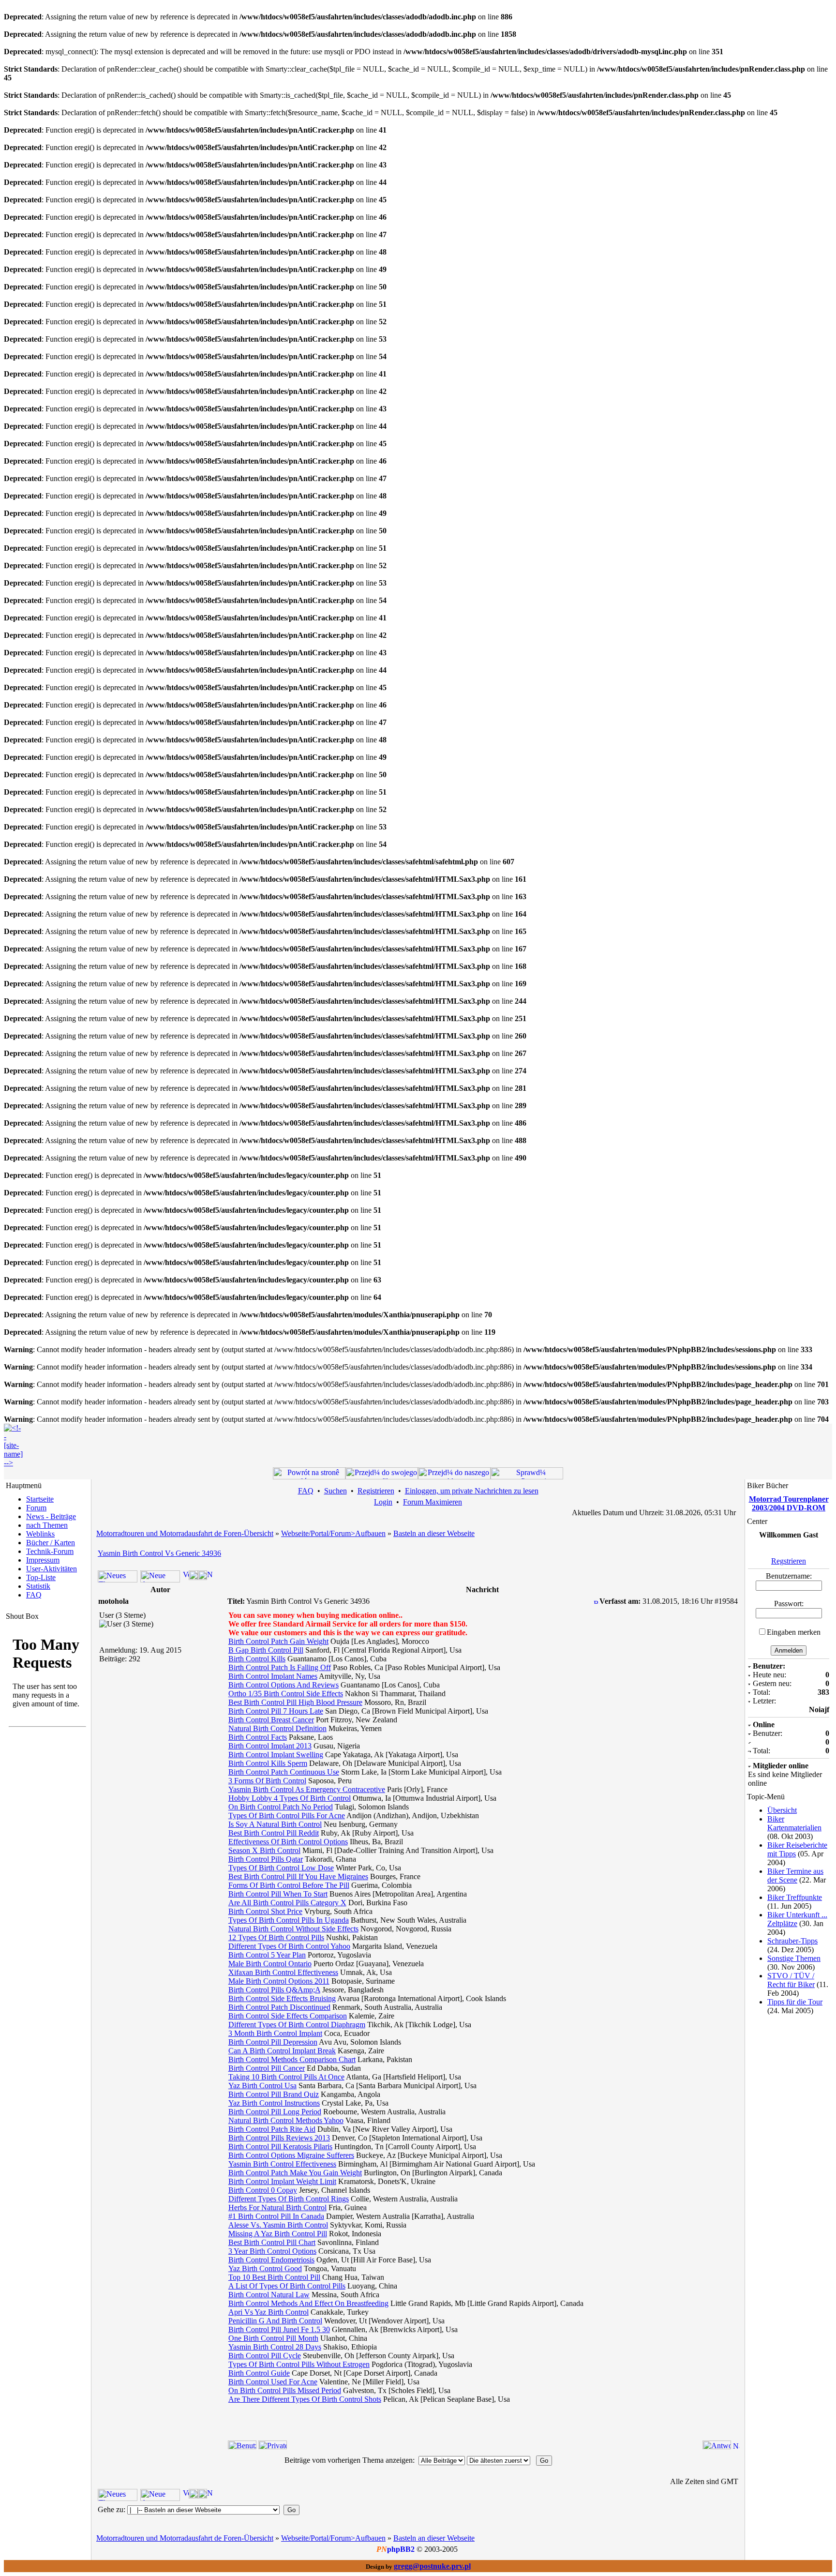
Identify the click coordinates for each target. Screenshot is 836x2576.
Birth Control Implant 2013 (270, 1746)
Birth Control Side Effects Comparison (288, 2016)
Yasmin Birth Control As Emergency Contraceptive (307, 1789)
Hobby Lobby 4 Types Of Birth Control (290, 1798)
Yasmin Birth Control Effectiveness (282, 2164)
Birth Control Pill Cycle (265, 2356)
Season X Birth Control (264, 1850)
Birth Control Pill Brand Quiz (274, 2094)
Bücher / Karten (51, 1543)
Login (383, 1502)
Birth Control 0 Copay (263, 2190)
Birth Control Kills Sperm (268, 1763)
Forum (36, 1508)
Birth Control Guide (259, 2373)
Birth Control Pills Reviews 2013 (279, 2138)
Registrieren (376, 1491)
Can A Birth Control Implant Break (282, 2051)
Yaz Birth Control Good (265, 2268)
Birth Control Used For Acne (273, 2382)
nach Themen (47, 1525)
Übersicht (782, 1810)
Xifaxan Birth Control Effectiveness (283, 1972)
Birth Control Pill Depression (273, 2042)
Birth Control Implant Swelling (276, 1755)
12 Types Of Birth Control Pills (276, 1937)
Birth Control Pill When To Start (278, 1894)
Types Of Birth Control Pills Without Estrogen (299, 2364)
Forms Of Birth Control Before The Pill (289, 1885)
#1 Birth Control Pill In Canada (276, 2216)
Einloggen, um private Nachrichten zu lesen (472, 1491)
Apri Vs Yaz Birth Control (269, 2312)
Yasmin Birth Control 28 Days (275, 2347)
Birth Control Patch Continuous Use (284, 1772)
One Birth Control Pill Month (273, 2338)
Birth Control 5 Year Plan (267, 1955)
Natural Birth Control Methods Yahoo (286, 2120)
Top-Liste (41, 1577)
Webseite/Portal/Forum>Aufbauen (333, 1533)
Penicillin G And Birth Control (275, 2321)
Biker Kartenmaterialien (794, 1823)
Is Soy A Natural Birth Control (275, 1824)
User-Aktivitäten (52, 1569)
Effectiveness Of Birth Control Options (288, 1842)
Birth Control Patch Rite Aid (272, 2129)
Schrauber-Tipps (792, 1941)
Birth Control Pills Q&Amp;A (274, 1990)
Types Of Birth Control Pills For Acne (287, 1815)
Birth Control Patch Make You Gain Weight (295, 2173)
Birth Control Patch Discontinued (279, 2007)
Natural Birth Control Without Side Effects (293, 1929)
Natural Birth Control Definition (277, 1728)
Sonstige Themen (794, 1958)
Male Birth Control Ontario (270, 1964)
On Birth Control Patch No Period (281, 1807)
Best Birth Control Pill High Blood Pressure (295, 1702)
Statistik (38, 1586)
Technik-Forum (50, 1551)
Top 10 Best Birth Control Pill (274, 2277)
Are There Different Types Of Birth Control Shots (305, 2399)
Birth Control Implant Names (273, 1676)
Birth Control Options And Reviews (284, 1685)
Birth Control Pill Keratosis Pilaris (280, 2147)
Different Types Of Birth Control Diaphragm (297, 2025)
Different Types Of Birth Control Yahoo (289, 1946)
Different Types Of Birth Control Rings (289, 2199)
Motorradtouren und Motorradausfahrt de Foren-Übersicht (185, 1533)
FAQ (34, 1595)
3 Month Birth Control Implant (275, 2033)
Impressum (43, 1560)
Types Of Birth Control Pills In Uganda (289, 1920)
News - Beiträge (51, 1516)
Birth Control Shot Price (265, 1911)
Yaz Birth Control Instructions (274, 2103)
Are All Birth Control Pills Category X (287, 1903)
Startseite (40, 1499)
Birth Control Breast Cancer (271, 1720)
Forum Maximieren (433, 1502)
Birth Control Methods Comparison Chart (292, 2059)
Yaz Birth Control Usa (262, 2086)
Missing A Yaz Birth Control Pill (278, 2234)
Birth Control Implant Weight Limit (282, 2181)
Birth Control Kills (257, 1659)
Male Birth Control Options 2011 (279, 1981)
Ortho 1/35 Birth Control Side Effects (286, 1694)
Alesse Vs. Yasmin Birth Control (278, 2225)
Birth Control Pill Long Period (275, 2112)
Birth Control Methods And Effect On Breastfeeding (308, 2303)
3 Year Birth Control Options (272, 2251)
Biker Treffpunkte (795, 1897)
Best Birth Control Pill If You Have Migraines (298, 1876)
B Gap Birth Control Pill (266, 1650)
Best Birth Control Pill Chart (272, 2242)
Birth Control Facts (258, 1737)
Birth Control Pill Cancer (267, 2068)
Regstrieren (789, 1561)
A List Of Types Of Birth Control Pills (287, 2286)
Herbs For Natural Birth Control (277, 2207)
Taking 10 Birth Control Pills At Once (286, 2077)
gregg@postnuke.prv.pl (432, 2566)
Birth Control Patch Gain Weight (278, 1641)
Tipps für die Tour (795, 2002)
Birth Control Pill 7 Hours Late (276, 1711)
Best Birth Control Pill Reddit (274, 1833)
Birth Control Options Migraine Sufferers (291, 2155)
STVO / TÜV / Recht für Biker (791, 1980)
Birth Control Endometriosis (271, 2260)
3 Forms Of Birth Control (267, 1781)
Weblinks (40, 1534)
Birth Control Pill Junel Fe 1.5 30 (279, 2329)
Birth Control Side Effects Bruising (282, 1998)
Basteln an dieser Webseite (434, 1533)
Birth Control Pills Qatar (266, 1859)
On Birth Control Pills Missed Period (285, 2390)
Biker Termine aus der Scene (795, 1876)
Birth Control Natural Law (269, 2295)
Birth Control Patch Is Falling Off (280, 1667)
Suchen (336, 1491)
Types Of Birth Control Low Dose (281, 1868)
